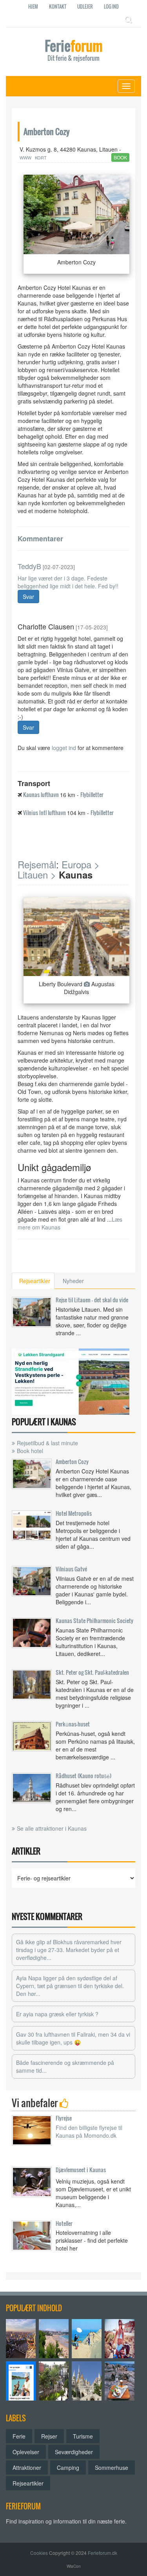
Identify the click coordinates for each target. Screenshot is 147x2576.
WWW (25, 157)
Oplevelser (26, 2452)
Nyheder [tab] (73, 1281)
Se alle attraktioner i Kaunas (52, 1828)
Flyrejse (64, 2118)
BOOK (120, 157)
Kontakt (58, 6)
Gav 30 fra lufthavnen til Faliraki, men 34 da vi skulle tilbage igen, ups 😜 (73, 2038)
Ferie (74, 51)
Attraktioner (27, 2468)
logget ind (64, 748)
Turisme (83, 2436)
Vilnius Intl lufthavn (44, 813)
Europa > (81, 864)
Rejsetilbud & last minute (47, 1443)
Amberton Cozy (72, 1462)
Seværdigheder (74, 2452)
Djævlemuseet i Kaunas (81, 2170)
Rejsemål (37, 864)
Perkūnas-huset (73, 1724)
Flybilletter (92, 794)
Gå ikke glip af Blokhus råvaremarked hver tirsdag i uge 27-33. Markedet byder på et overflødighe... (69, 1950)
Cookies (39, 2553)
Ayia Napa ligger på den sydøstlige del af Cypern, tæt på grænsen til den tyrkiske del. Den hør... (70, 1986)
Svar (28, 597)
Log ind (111, 6)
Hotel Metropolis (74, 1513)
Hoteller (64, 2223)
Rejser (49, 2436)
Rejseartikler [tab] (35, 1281)
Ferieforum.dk (103, 2553)
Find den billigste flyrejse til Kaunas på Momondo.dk (89, 2131)
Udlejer (85, 6)
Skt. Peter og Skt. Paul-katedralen (92, 1672)
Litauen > (37, 874)
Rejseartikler (28, 2483)
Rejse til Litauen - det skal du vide (92, 1300)
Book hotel (30, 1451)
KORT (41, 157)
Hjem (33, 6)
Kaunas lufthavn (41, 794)
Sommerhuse (112, 2468)
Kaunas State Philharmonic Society (94, 1621)
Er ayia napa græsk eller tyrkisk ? (57, 2014)
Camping (68, 2468)
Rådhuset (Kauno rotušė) (83, 1776)
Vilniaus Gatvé (71, 1569)
